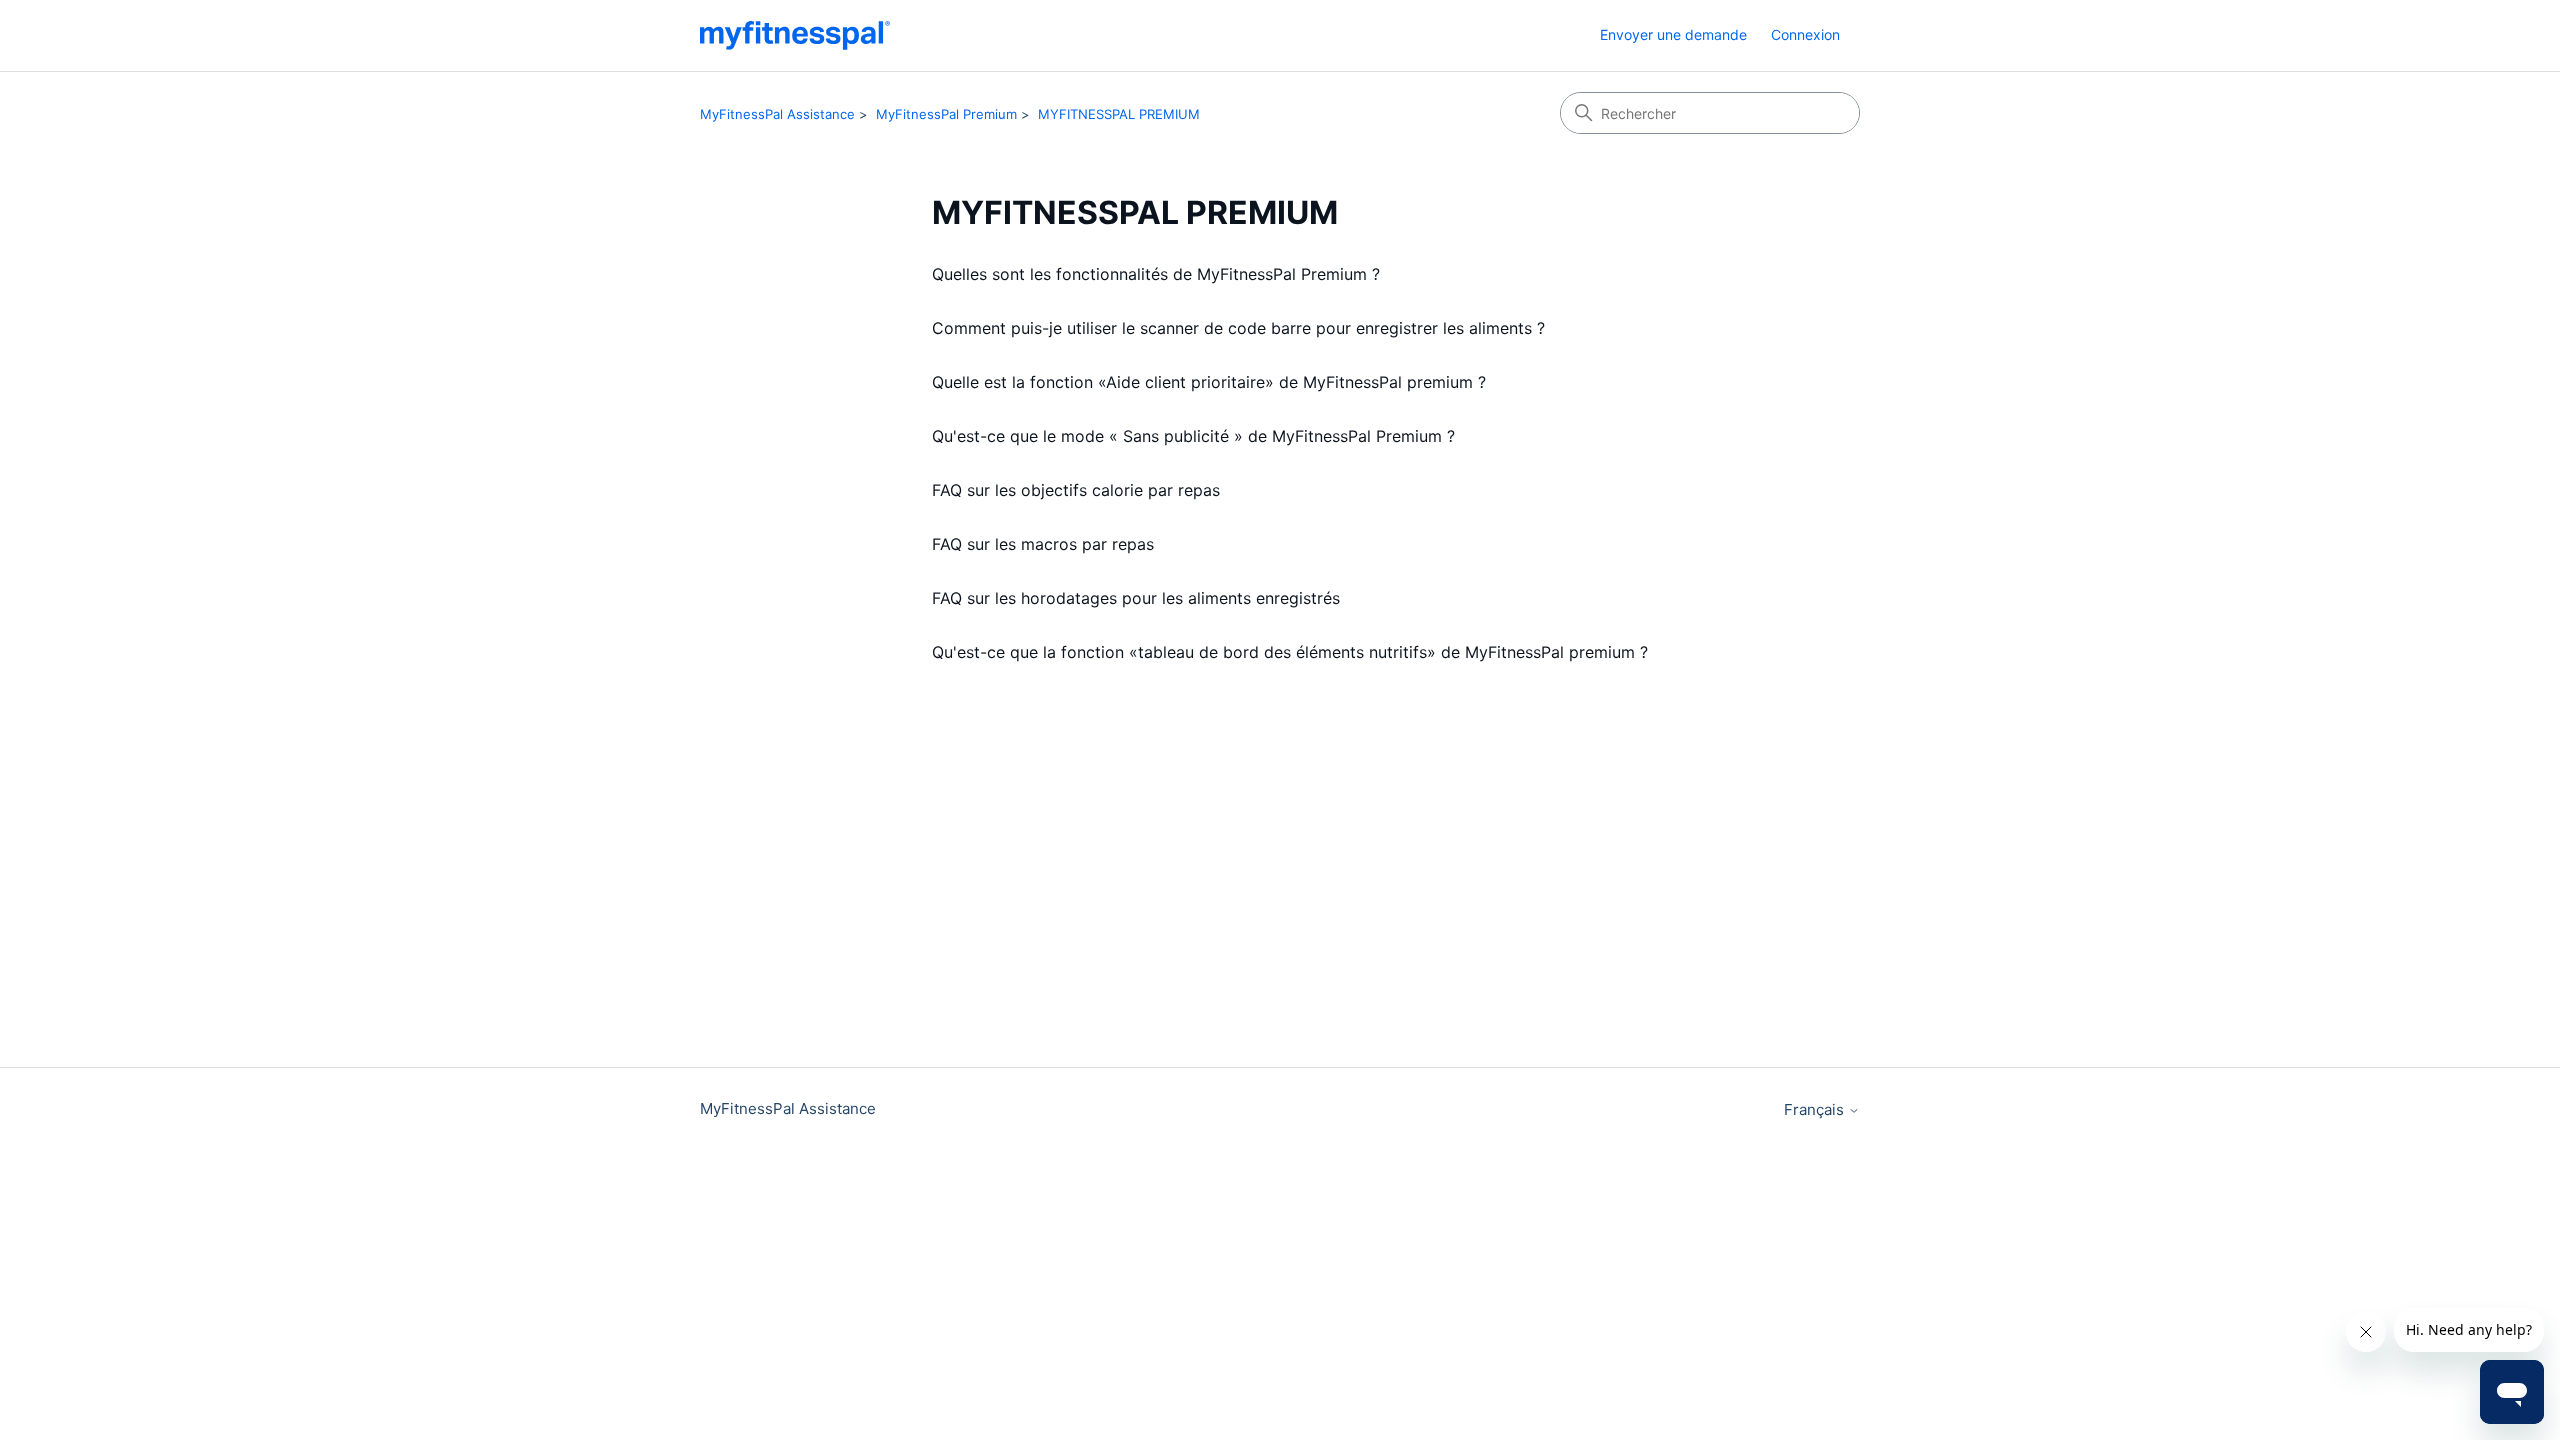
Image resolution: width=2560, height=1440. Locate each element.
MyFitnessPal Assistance (777, 114)
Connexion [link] (1805, 34)
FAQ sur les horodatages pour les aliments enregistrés (1136, 598)
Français (1816, 1109)
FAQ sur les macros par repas (1043, 544)
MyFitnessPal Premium (946, 114)
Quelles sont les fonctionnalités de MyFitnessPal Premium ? (1156, 274)
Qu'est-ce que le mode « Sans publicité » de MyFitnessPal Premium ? (1193, 436)
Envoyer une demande (1673, 34)
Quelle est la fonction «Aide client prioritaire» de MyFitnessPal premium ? (1209, 382)
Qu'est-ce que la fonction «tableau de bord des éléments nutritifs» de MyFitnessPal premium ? (1290, 652)
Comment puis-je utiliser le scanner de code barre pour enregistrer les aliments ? (1238, 328)
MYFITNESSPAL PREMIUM (1119, 114)
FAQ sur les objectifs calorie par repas (1076, 490)
